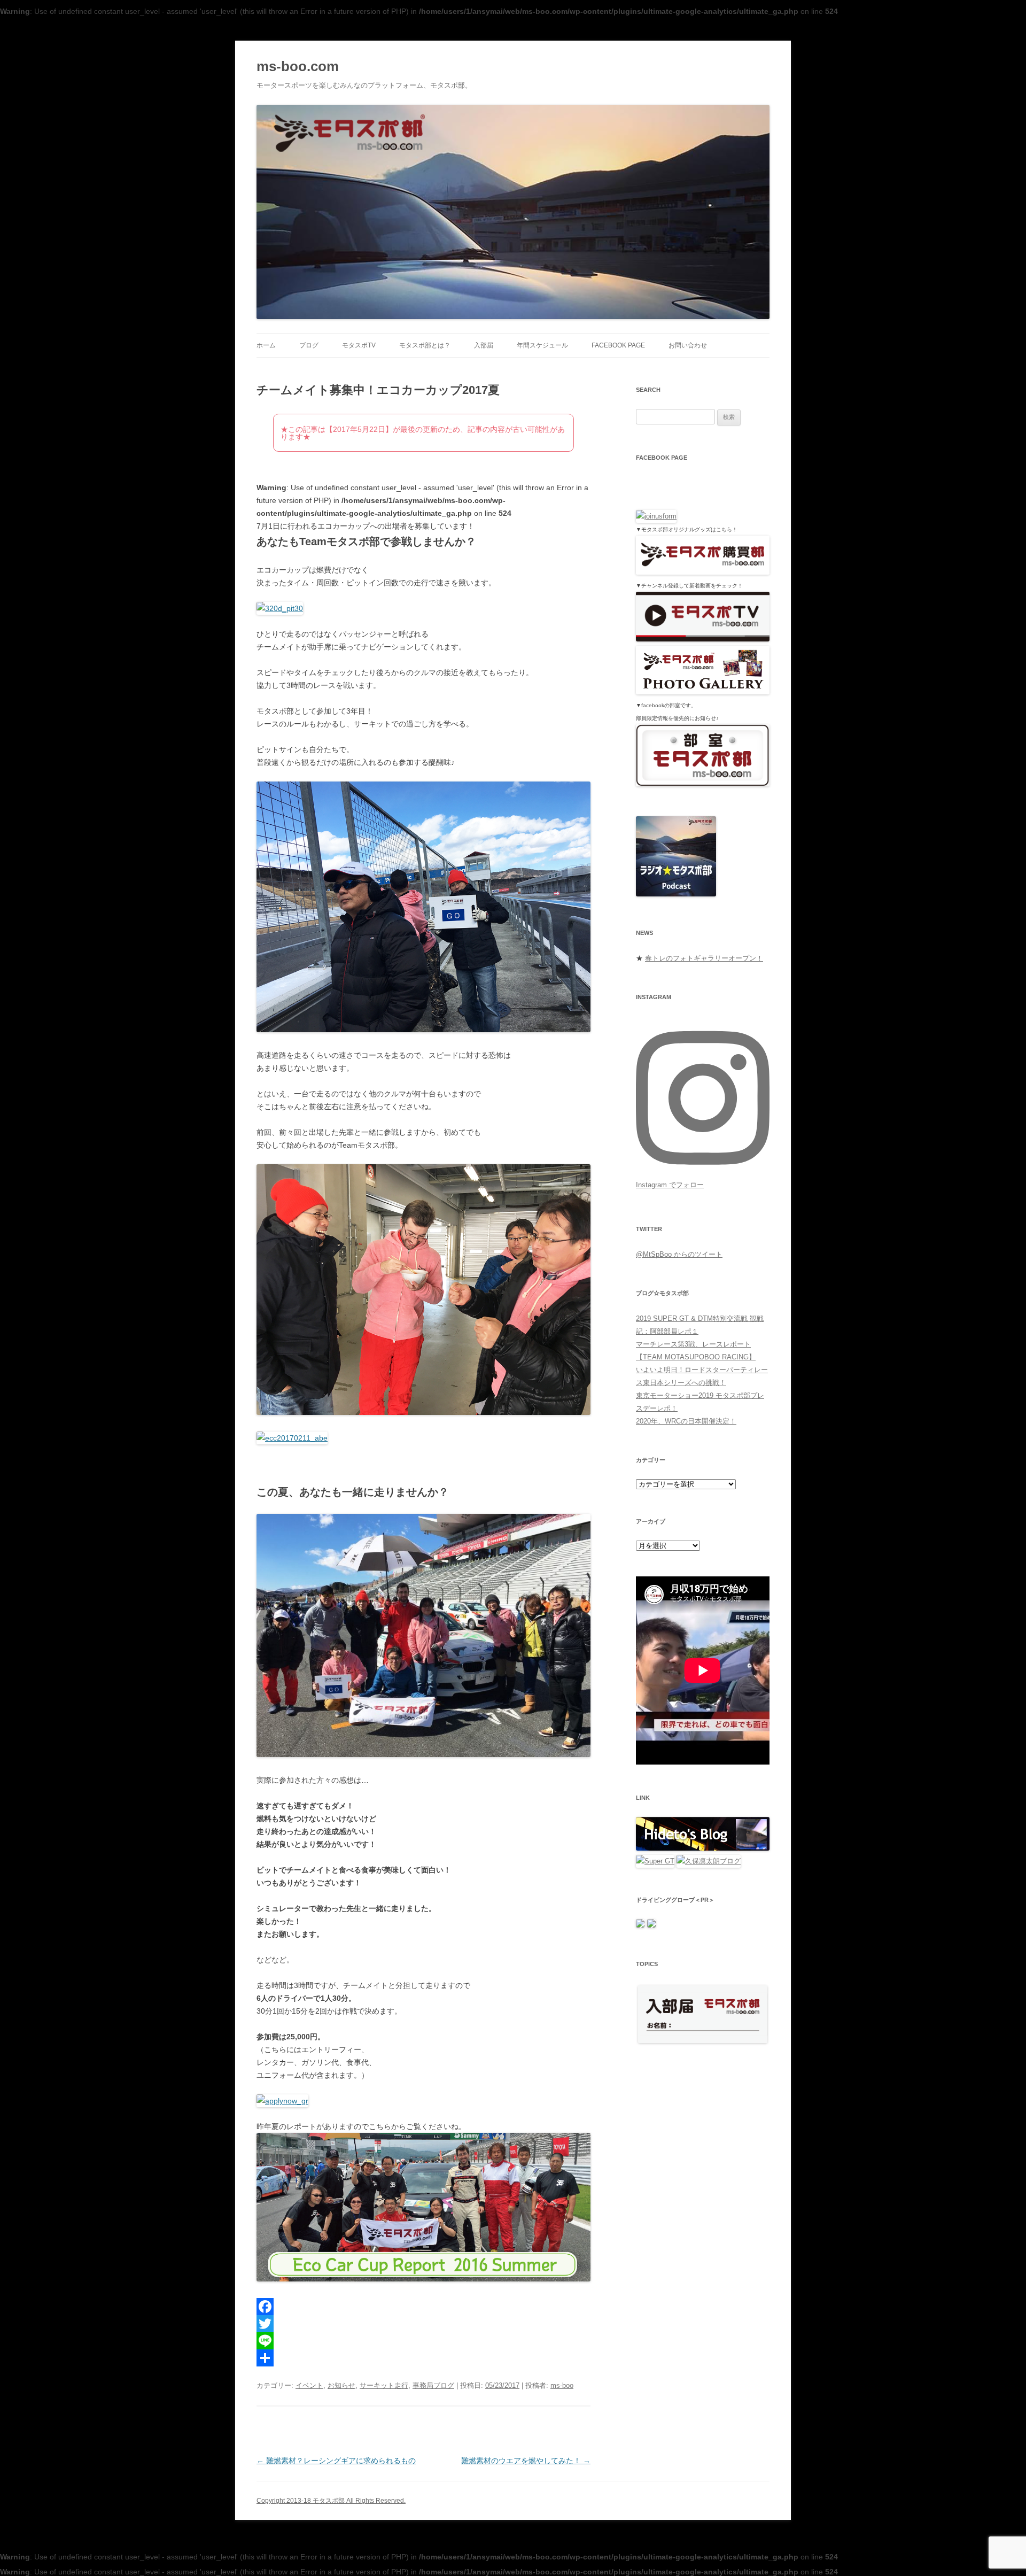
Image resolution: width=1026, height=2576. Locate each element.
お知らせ (341, 2385)
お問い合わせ (688, 345)
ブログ (309, 345)
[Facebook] (423, 2307)
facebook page (618, 345)
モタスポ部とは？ (425, 345)
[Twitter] (423, 2324)
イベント (309, 2385)
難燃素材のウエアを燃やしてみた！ (526, 2461)
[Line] (423, 2341)
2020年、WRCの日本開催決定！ (686, 1421)
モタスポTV (359, 345)
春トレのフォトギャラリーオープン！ (704, 958)
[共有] (423, 2358)
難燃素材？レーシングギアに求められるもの (336, 2461)
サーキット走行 (384, 2385)
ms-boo (562, 2385)
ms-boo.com (298, 66)
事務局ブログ (433, 2385)
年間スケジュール (542, 345)
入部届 (484, 345)
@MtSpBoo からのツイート (679, 1254)
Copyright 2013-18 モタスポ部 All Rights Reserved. (331, 2501)
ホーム (266, 345)
